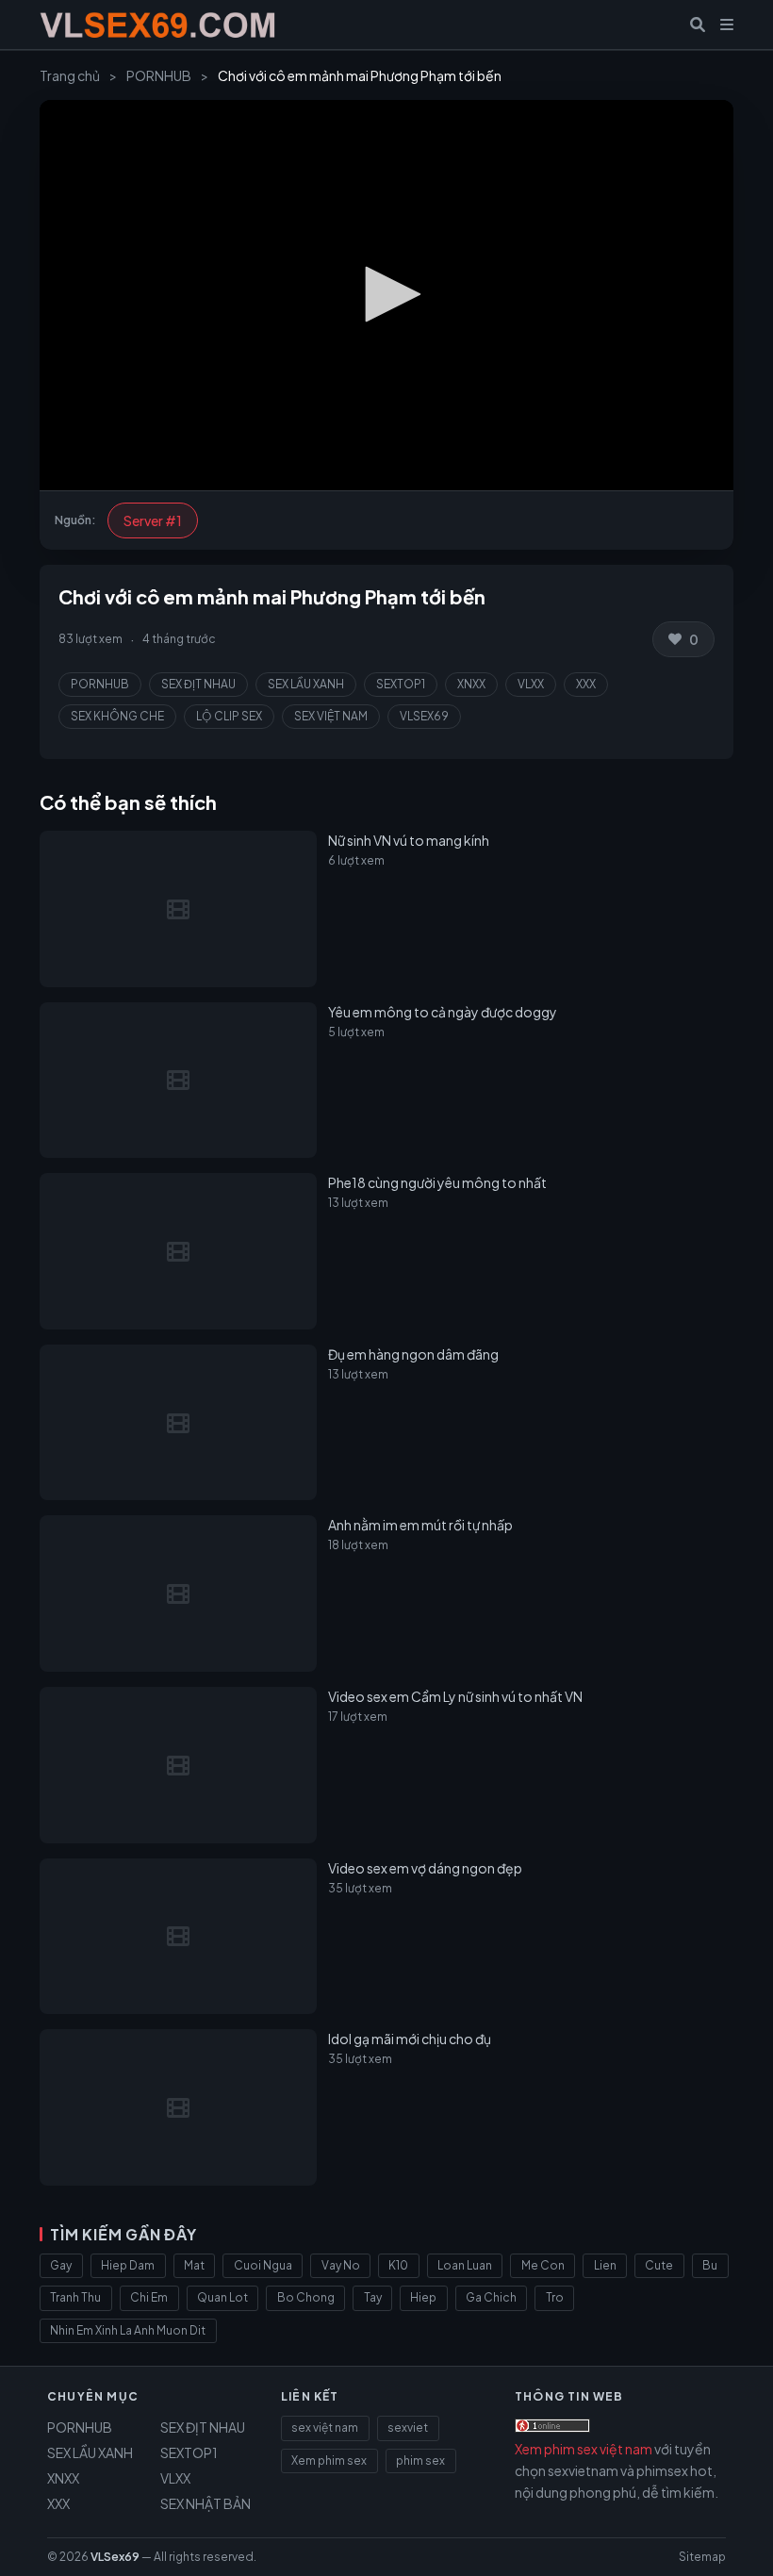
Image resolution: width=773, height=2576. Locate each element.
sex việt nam (325, 2427)
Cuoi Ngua (263, 2265)
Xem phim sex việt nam (584, 2449)
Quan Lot (222, 2297)
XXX (586, 684)
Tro (555, 2297)
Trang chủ (70, 75)
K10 (398, 2265)
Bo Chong (306, 2297)
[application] (386, 295)
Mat (194, 2265)
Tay (373, 2297)
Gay (61, 2265)
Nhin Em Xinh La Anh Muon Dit (128, 2330)
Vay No (341, 2265)
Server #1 (153, 520)
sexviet (408, 2427)
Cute (659, 2265)
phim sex (420, 2460)
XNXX (471, 684)
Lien (605, 2265)
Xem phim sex (329, 2460)
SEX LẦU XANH (306, 684)
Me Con (543, 2265)
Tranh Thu (75, 2297)
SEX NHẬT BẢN (206, 2503)
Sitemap (702, 2557)
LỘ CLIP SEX (229, 716)
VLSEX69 (424, 716)
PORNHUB (159, 75)
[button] (386, 294)
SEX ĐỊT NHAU (198, 684)
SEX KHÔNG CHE (117, 716)
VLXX (531, 684)
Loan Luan (465, 2265)
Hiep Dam (128, 2265)
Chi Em (149, 2297)
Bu (710, 2265)
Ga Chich (491, 2297)
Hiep (423, 2297)
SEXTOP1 (401, 684)
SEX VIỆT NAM (331, 716)
